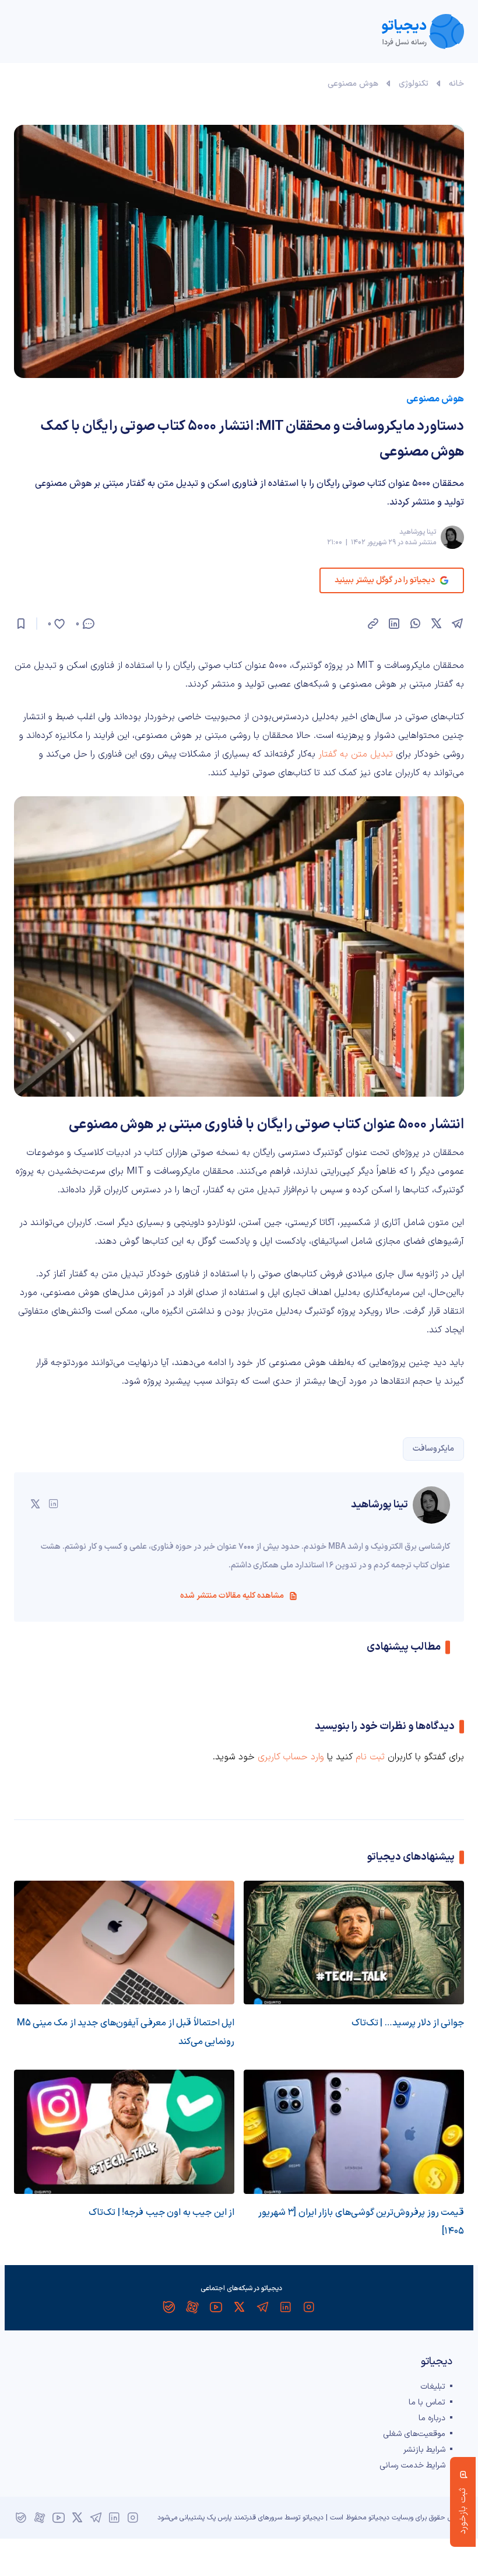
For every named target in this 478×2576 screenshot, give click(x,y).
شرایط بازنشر (424, 2450)
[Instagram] (309, 2307)
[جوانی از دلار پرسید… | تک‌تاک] (354, 1943)
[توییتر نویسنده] (35, 1504)
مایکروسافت (433, 1449)
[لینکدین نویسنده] (54, 1504)
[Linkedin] (286, 2307)
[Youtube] (216, 2307)
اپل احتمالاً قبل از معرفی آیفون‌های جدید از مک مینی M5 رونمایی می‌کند (126, 2032)
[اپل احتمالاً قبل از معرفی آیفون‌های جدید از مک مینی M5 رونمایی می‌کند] (124, 1943)
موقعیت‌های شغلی (414, 2434)
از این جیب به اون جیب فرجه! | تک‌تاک (161, 2213)
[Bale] (169, 2307)
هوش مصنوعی (353, 84)
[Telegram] (262, 2307)
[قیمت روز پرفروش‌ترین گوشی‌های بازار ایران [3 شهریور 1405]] (354, 2132)
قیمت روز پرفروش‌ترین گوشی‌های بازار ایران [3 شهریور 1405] (361, 2222)
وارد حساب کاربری (291, 1757)
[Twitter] (239, 2307)
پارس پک (219, 2518)
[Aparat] (192, 2307)
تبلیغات (433, 2387)
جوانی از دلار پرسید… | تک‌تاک (408, 2023)
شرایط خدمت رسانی (412, 2465)
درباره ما (432, 2418)
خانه (456, 84)
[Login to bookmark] (21, 624)
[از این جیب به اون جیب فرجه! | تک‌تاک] (124, 2132)
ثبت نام (370, 1757)
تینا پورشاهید (418, 532)
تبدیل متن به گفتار (356, 754)
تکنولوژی (414, 84)
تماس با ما (427, 2402)
